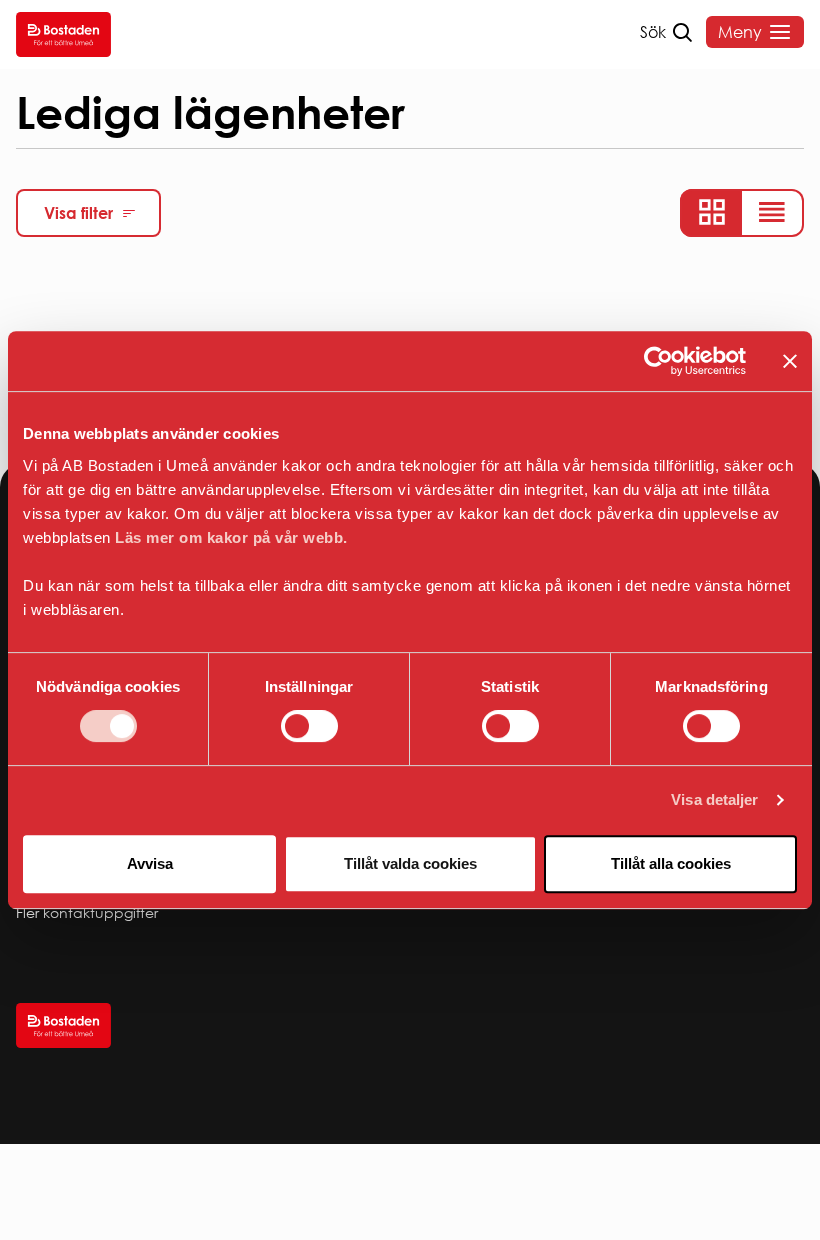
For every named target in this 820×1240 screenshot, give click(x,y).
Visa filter (78, 213)
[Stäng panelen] (790, 361)
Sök (653, 32)
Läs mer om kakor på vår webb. (231, 537)
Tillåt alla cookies (671, 863)
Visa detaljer (714, 799)
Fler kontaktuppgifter (87, 912)
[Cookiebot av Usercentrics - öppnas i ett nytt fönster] (658, 361)
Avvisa (150, 863)
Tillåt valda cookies (410, 863)
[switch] (309, 726)
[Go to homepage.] (63, 34)
